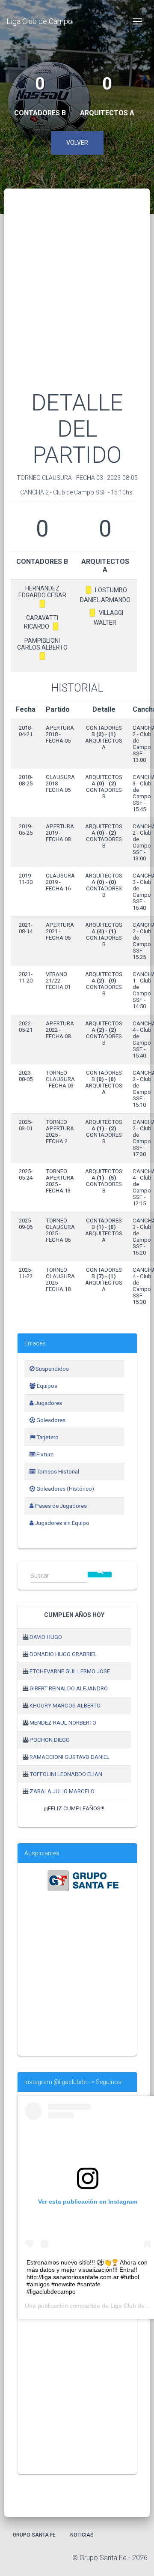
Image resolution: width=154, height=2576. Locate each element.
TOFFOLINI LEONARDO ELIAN (66, 1774)
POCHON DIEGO (50, 1740)
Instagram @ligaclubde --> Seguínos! (74, 2082)
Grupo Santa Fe (34, 2535)
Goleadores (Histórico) (65, 1489)
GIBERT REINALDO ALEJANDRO (69, 1688)
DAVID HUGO (46, 1637)
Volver (77, 143)
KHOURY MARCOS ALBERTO (65, 1706)
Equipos (46, 1386)
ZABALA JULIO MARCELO (62, 1791)
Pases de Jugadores (60, 1506)
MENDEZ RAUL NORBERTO (63, 1723)
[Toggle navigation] (137, 21)
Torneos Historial (57, 1472)
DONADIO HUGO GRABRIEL (63, 1654)
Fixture (44, 1454)
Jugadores (48, 1403)
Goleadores (50, 1420)
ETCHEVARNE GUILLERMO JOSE (70, 1671)
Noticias (82, 2535)
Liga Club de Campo (39, 21)
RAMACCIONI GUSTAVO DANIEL (70, 1757)
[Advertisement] (77, 300)
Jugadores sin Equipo (62, 1523)
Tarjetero (47, 1437)
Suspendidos (52, 1369)
